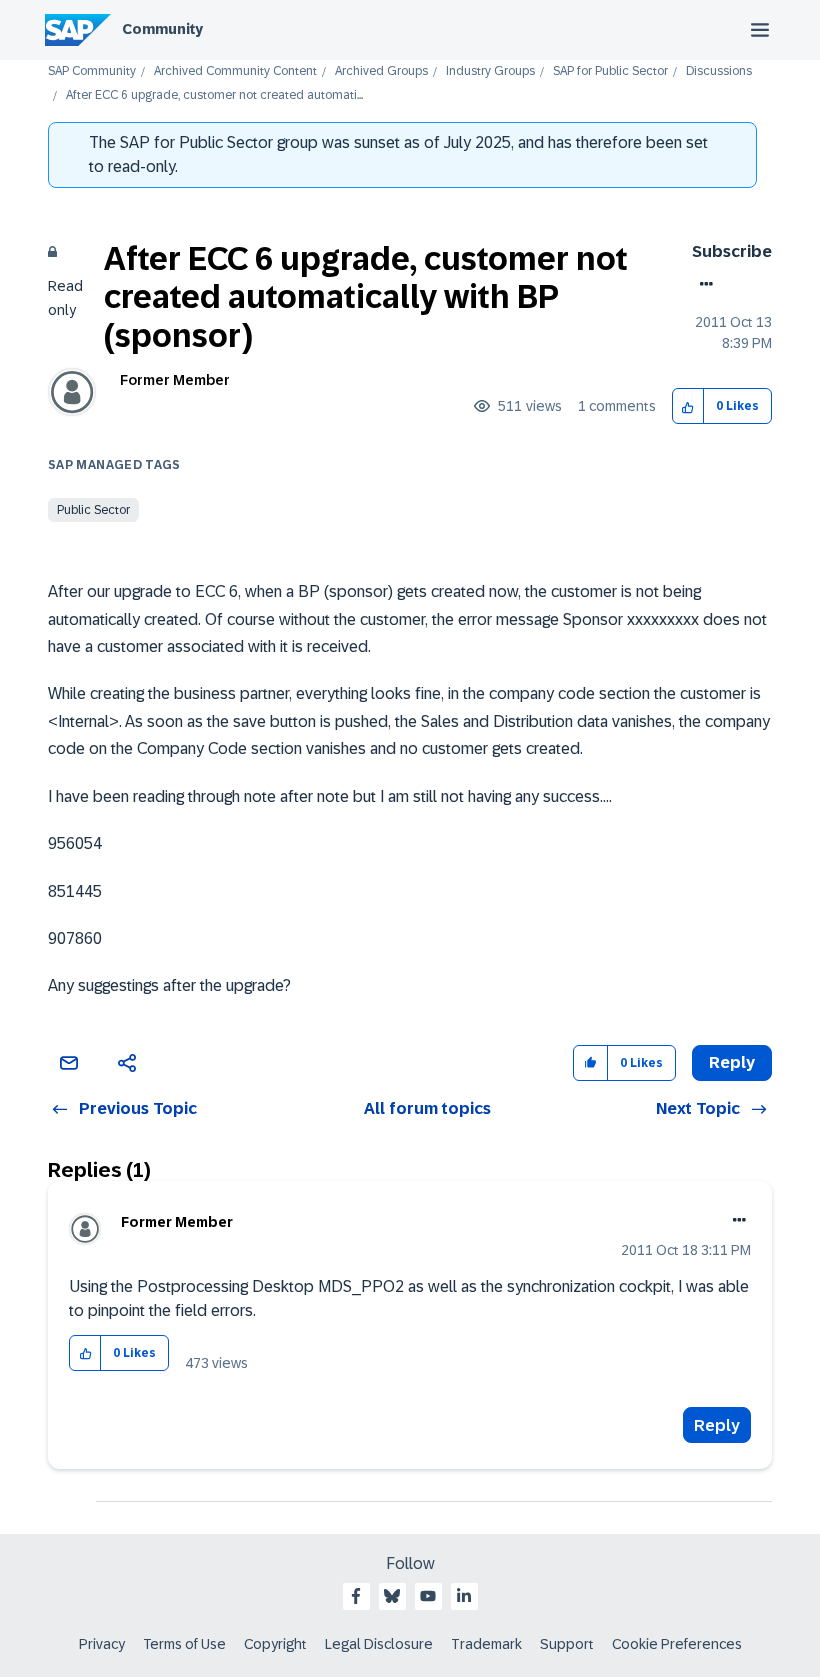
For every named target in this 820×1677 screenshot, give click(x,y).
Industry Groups (490, 71)
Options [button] (702, 284)
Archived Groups (381, 71)
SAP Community (92, 71)
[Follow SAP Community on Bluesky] (392, 1596)
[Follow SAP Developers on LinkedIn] (464, 1596)
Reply (717, 1425)
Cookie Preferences (677, 1644)
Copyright (275, 1644)
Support (567, 1644)
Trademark (486, 1644)
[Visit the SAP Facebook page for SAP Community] (356, 1596)
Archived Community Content (235, 71)
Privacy (102, 1644)
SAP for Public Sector (610, 71)
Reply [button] (732, 1062)
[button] (688, 406)
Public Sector (93, 510)
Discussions (719, 71)
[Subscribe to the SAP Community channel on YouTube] (428, 1596)
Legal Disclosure (379, 1644)
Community (162, 29)
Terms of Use (184, 1644)
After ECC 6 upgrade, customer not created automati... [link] (214, 95)
